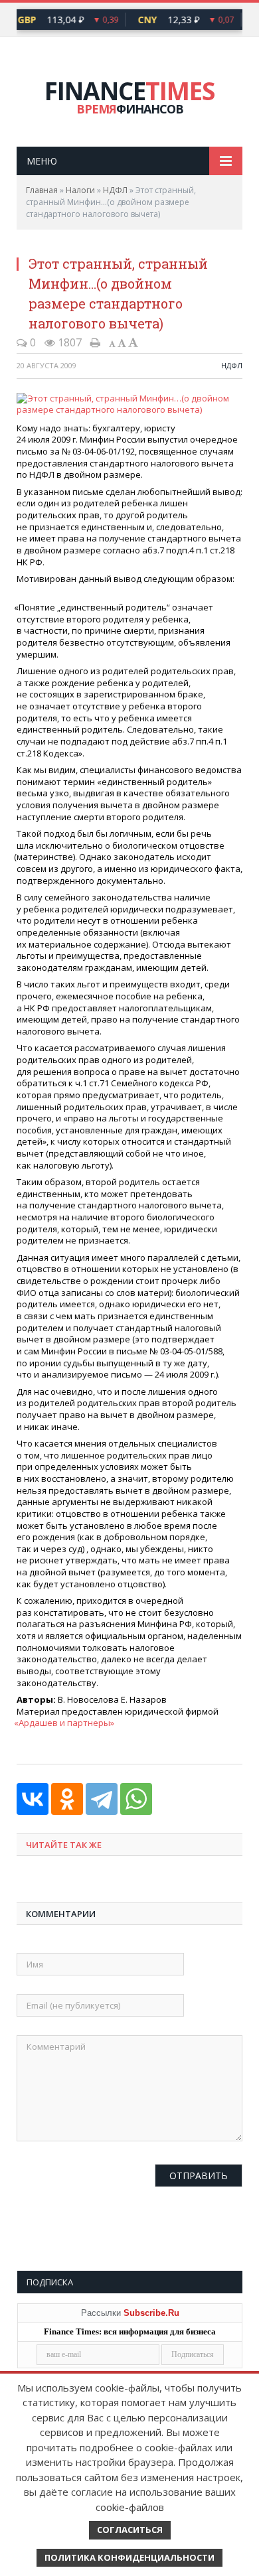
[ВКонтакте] (33, 1799)
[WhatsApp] (136, 1799)
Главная (42, 190)
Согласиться (130, 2530)
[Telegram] (102, 1799)
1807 (68, 342)
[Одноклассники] (67, 1799)
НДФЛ (115, 190)
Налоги (80, 190)
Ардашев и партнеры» (65, 1723)
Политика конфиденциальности (129, 2557)
